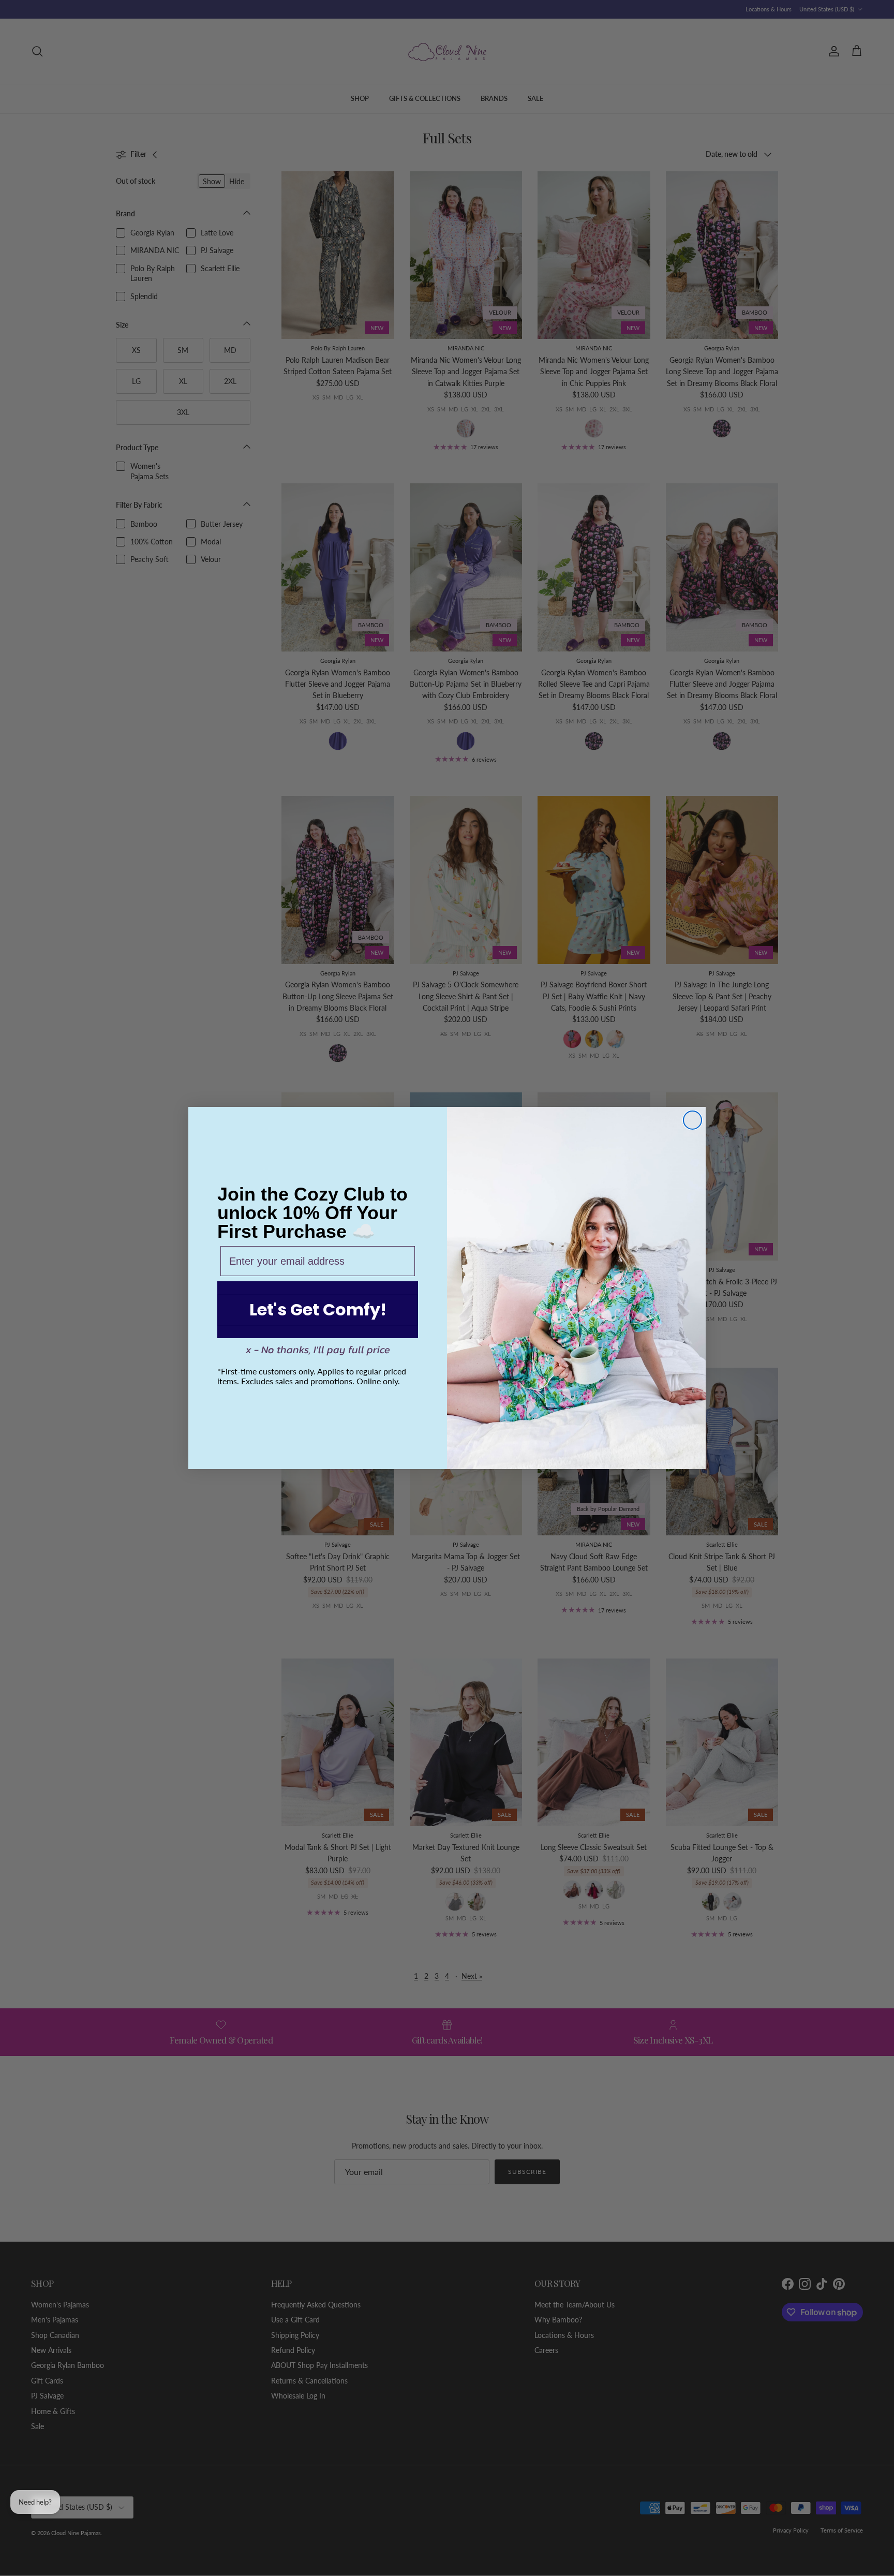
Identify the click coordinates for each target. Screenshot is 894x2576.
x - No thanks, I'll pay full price (318, 1350)
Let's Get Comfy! (318, 1309)
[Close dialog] (692, 1120)
